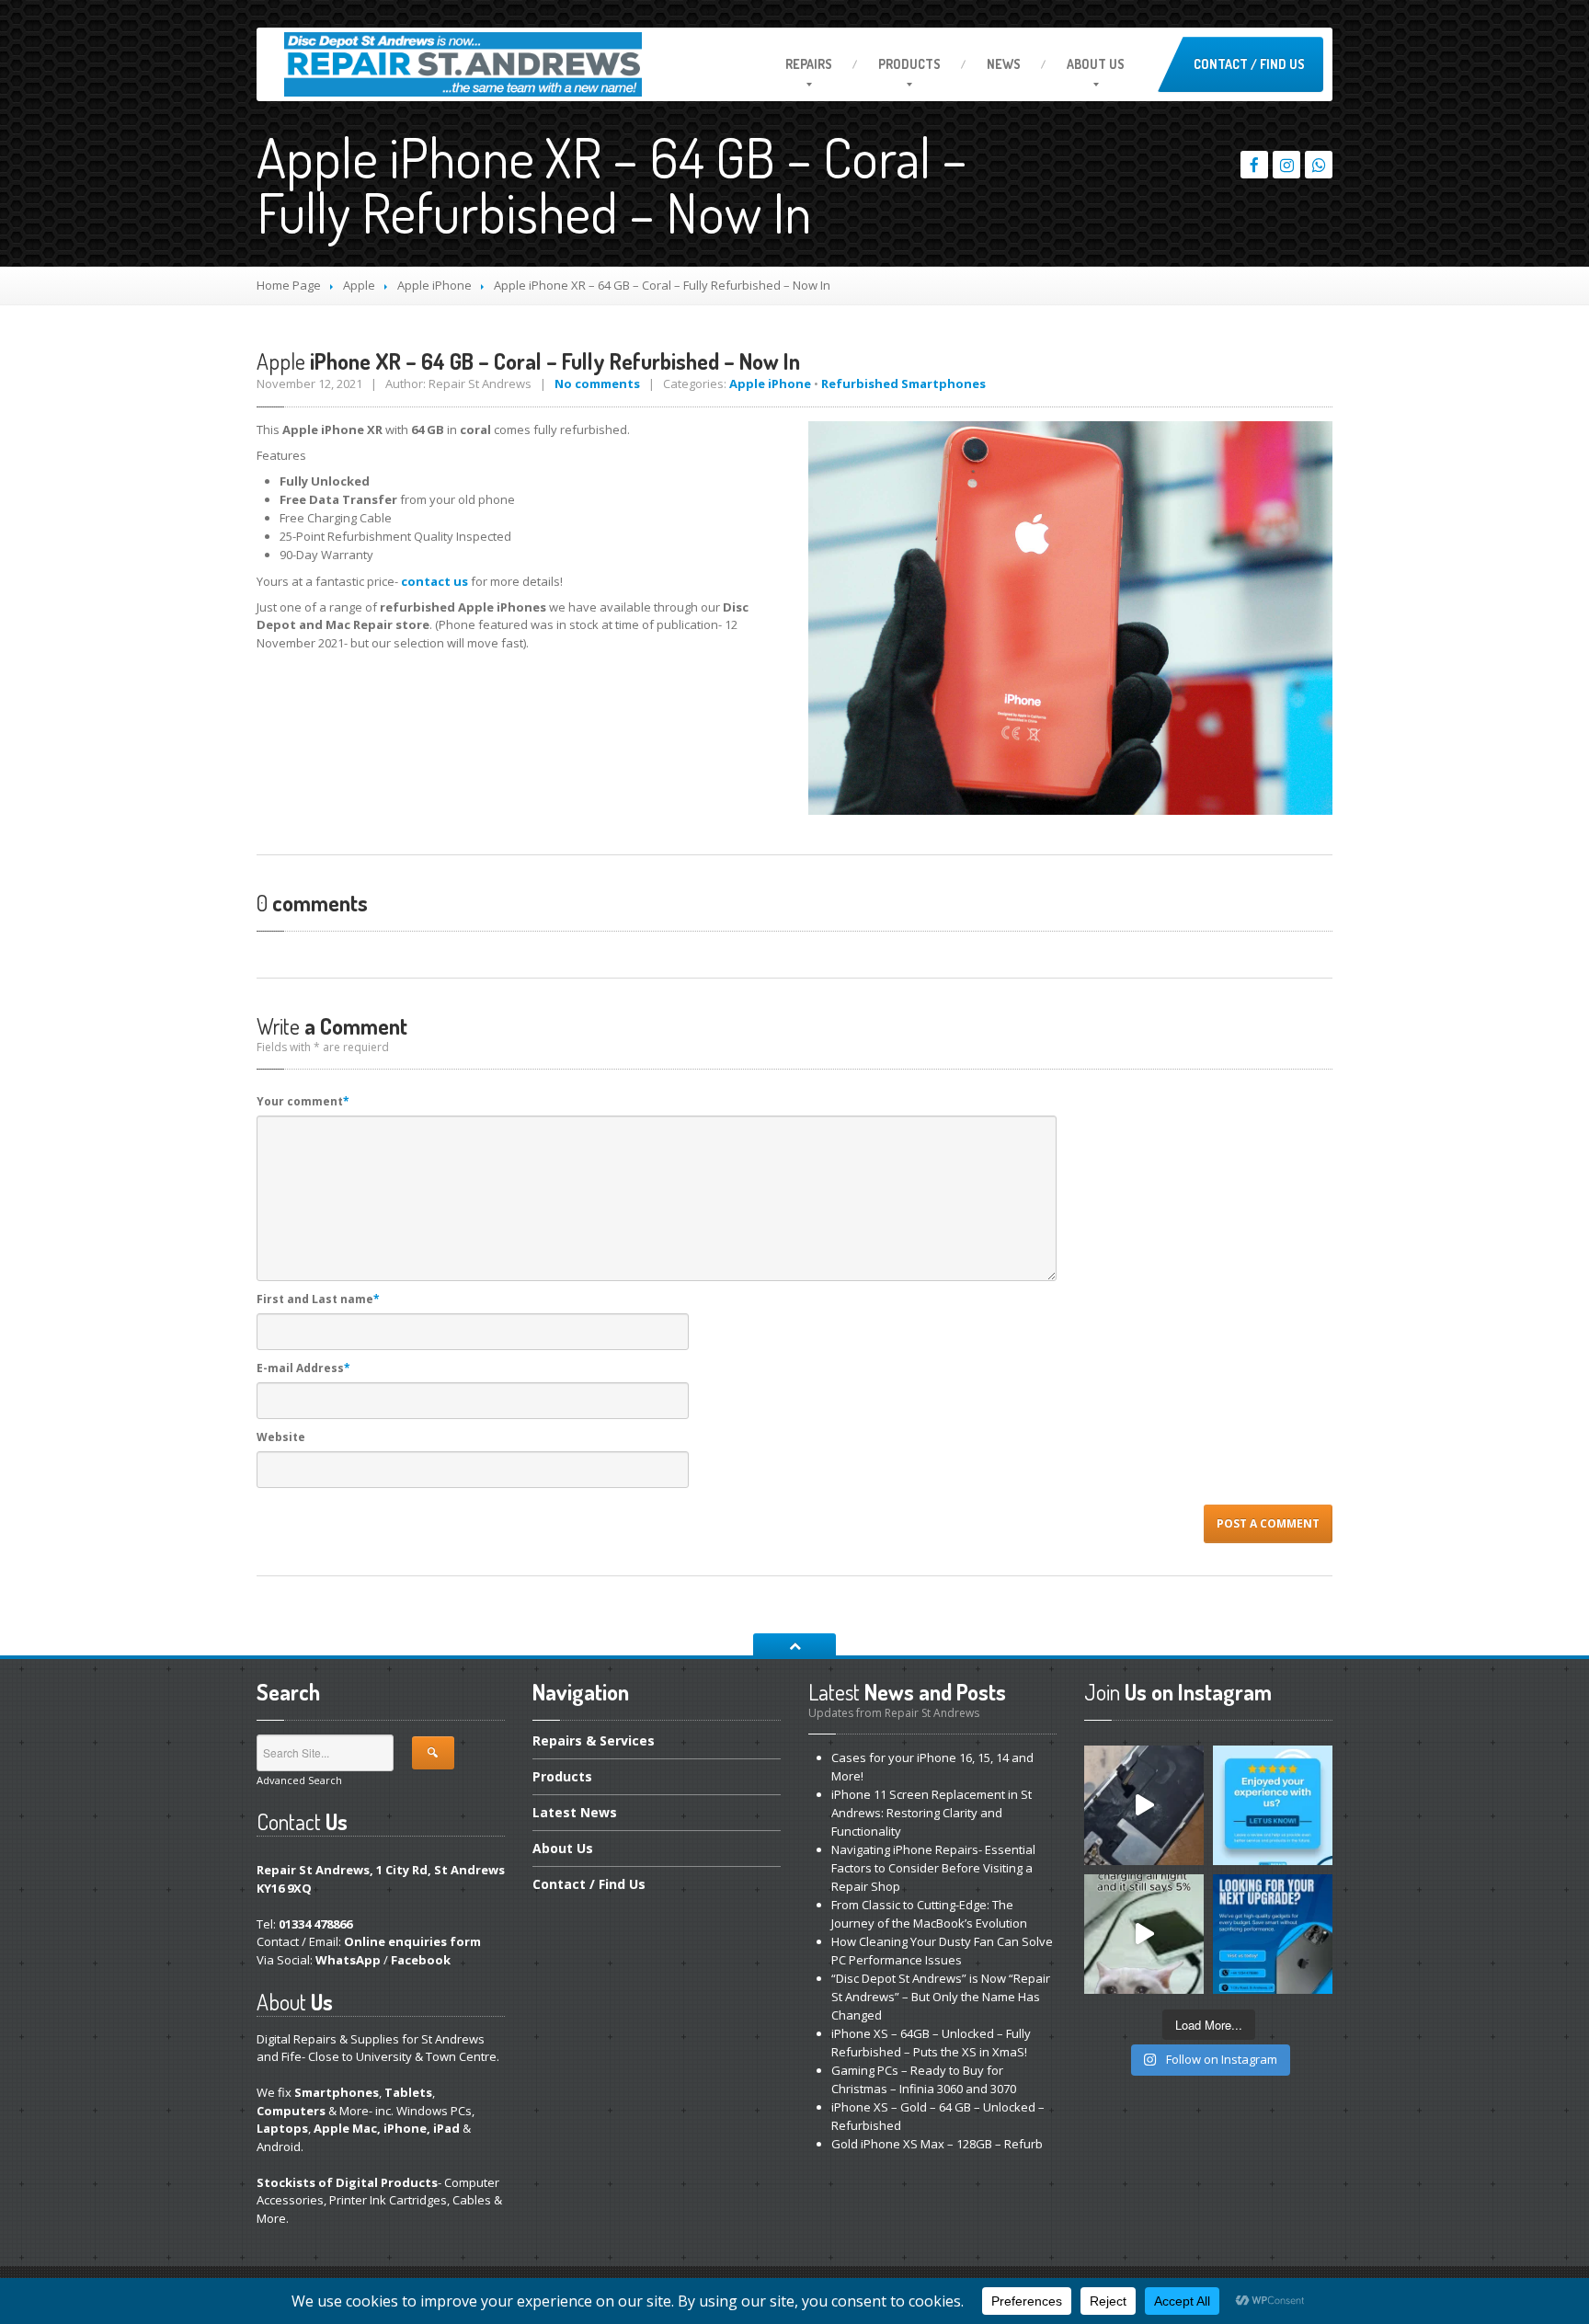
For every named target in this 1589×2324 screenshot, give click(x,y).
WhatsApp (348, 1960)
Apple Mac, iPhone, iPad (387, 2128)
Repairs (809, 64)
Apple (359, 285)
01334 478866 (315, 1924)
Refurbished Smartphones (903, 384)
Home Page (289, 285)
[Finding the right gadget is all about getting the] (1273, 1934)
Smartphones (337, 2092)
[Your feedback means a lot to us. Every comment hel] (1273, 1805)
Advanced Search (299, 1780)
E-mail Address (303, 1368)
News (1004, 64)
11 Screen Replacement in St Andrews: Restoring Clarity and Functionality (932, 1813)
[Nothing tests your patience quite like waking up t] (1144, 1934)
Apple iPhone (434, 285)
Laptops (282, 2128)
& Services (594, 1742)
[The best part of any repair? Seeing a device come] (1144, 1805)
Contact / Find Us (1249, 64)
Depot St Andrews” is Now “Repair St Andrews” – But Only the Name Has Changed (941, 1997)
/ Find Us (589, 1884)
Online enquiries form (412, 1941)
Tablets (408, 2092)
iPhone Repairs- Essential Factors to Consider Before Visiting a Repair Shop (933, 1868)
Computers (291, 2111)
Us (1096, 64)
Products (909, 64)
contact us (434, 581)
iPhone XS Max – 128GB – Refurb (937, 2144)
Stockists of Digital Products (347, 2182)
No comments (597, 384)
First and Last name (318, 1299)
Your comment (303, 1101)
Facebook (421, 1960)
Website (281, 1437)
